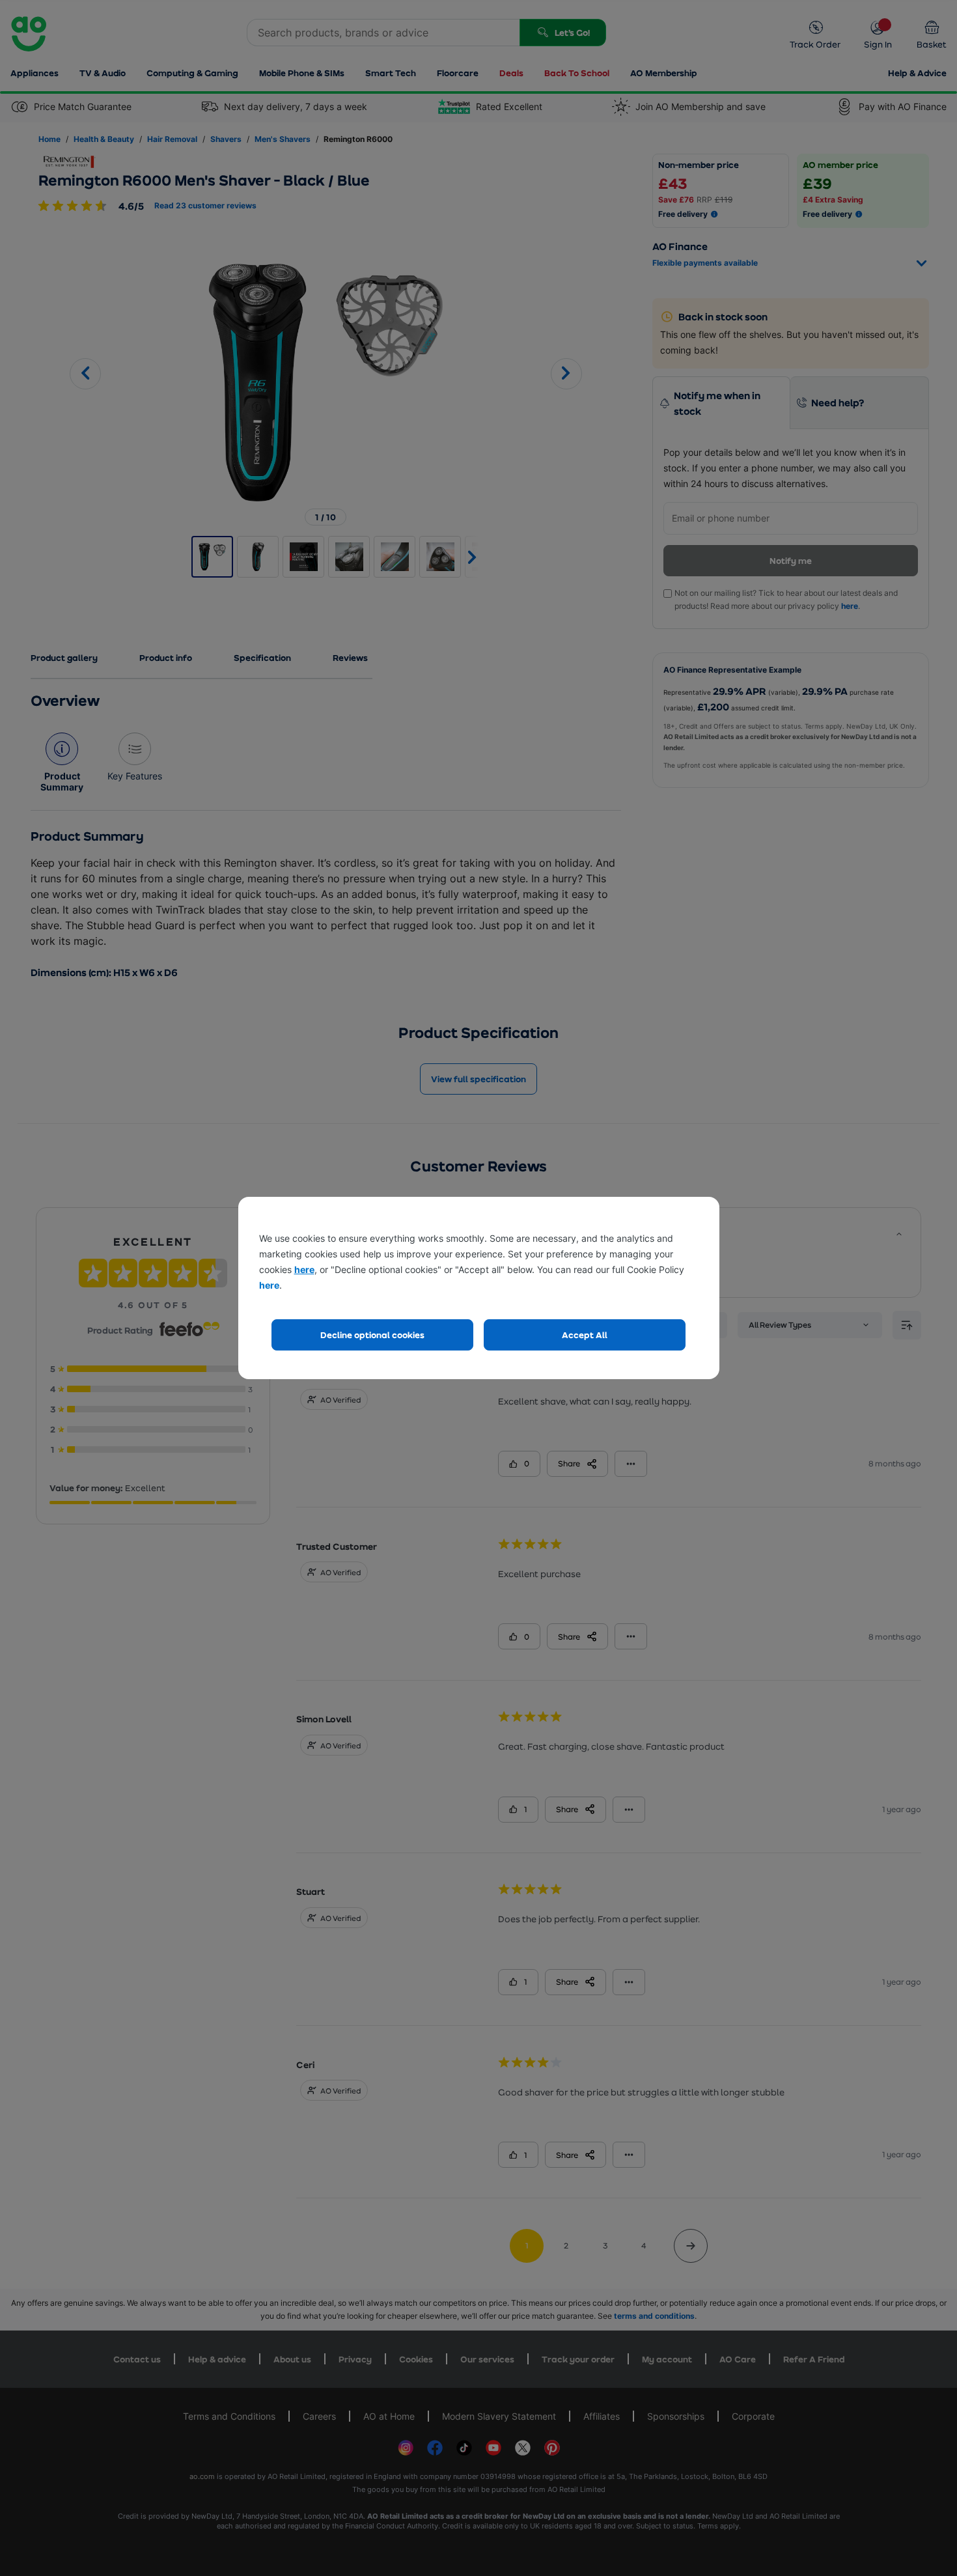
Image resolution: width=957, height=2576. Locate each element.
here (304, 1269)
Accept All (585, 1335)
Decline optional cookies (372, 1335)
